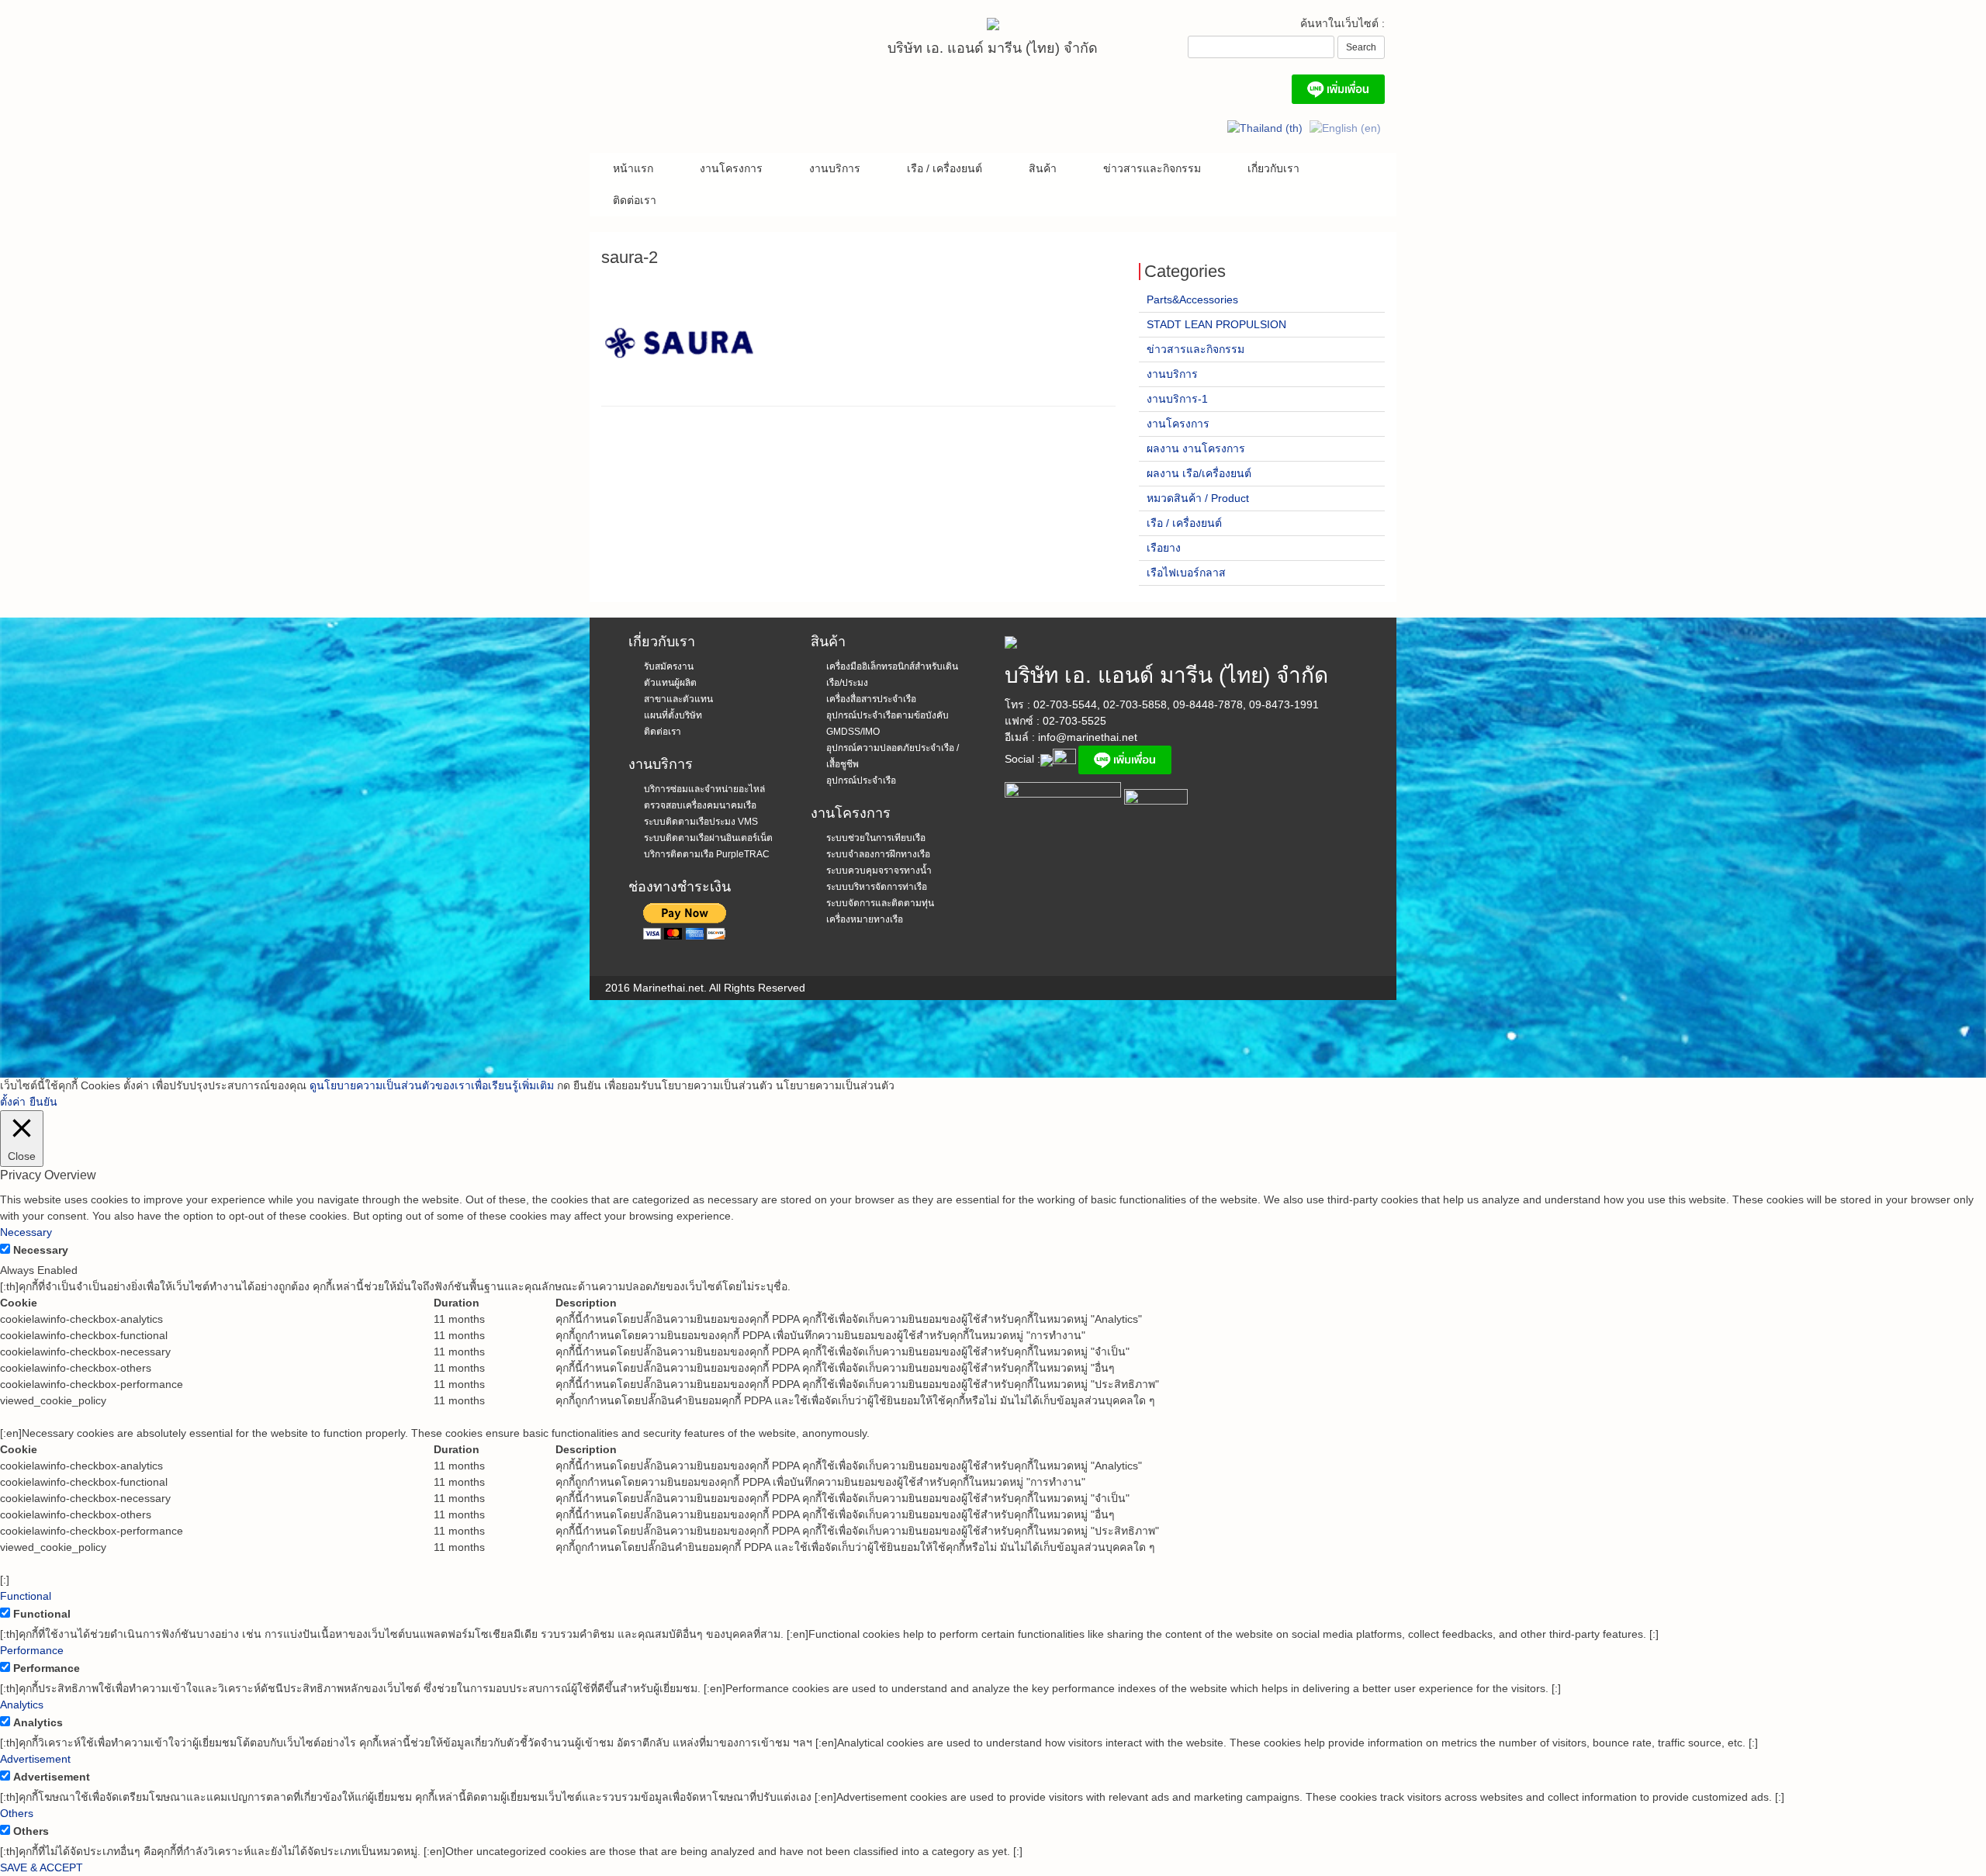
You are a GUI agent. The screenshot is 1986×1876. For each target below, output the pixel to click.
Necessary (41, 1250)
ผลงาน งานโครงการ (1196, 448)
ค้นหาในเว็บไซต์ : (1342, 23)
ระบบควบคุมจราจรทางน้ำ (879, 871)
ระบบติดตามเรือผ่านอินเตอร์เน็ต (708, 838)
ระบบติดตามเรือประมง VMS (701, 822)
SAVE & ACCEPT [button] (42, 1867)
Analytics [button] (22, 1705)
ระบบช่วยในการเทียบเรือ (876, 838)
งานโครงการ (731, 168)
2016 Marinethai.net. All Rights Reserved (705, 988)
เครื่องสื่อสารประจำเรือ (871, 699)
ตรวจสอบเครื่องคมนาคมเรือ (700, 805)
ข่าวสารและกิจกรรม (1152, 168)
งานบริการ (835, 168)
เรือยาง (1164, 548)
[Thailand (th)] (1265, 128)
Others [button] (17, 1813)
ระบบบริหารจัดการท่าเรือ (877, 887)
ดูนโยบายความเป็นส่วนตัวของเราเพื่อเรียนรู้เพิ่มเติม (432, 1085)
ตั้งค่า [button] (13, 1102)
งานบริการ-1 (1177, 399)
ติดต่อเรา (635, 200)
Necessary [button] (26, 1232)
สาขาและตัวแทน (678, 699)
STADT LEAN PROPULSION (1216, 324)
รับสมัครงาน (669, 666)
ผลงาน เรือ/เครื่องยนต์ (1199, 473)
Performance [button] (32, 1650)
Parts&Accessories (1192, 299)
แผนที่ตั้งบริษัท (673, 715)
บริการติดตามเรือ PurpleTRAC (707, 854)
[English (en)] (1345, 128)
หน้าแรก (633, 168)
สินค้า (1043, 168)
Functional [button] (26, 1596)
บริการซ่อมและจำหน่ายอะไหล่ (704, 789)
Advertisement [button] (35, 1759)
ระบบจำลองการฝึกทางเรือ (878, 854)
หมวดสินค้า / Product (1198, 498)
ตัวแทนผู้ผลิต (670, 683)
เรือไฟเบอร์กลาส (1186, 573)
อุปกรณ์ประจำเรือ (861, 781)
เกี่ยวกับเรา (1273, 168)
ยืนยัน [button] (43, 1102)
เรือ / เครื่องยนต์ (945, 168)
